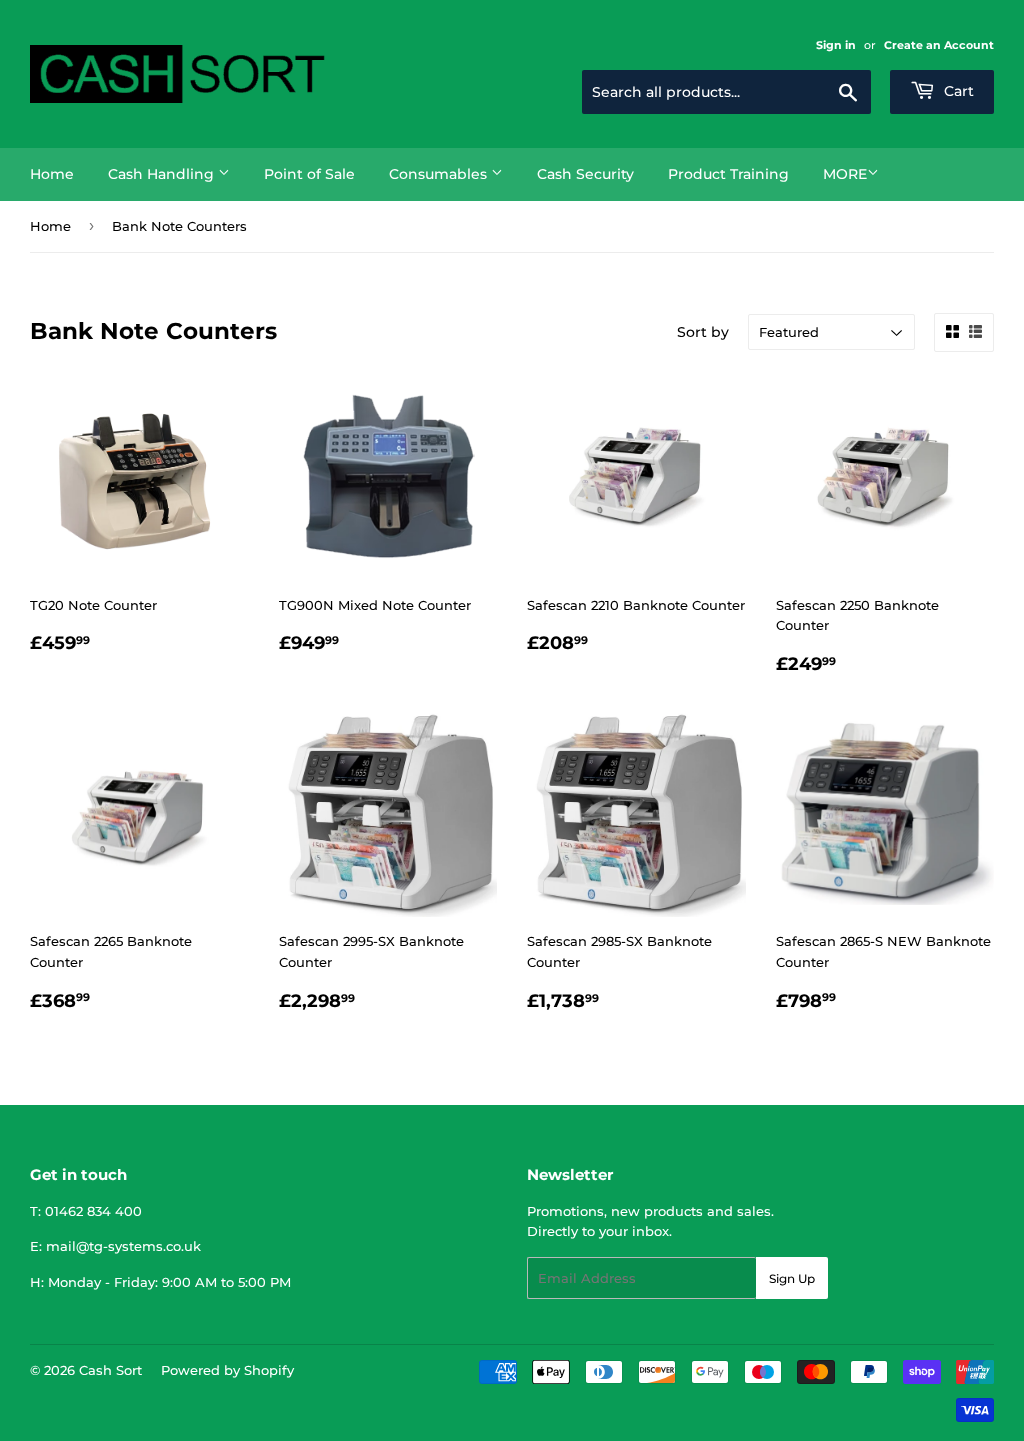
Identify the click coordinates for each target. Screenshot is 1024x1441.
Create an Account (939, 45)
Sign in (836, 45)
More (845, 174)
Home (52, 174)
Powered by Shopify (227, 1370)
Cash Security (585, 174)
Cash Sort (110, 1370)
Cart (957, 91)
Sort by (703, 332)
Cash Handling (163, 174)
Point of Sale (309, 174)
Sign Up (792, 1278)
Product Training (728, 174)
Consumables (440, 174)
